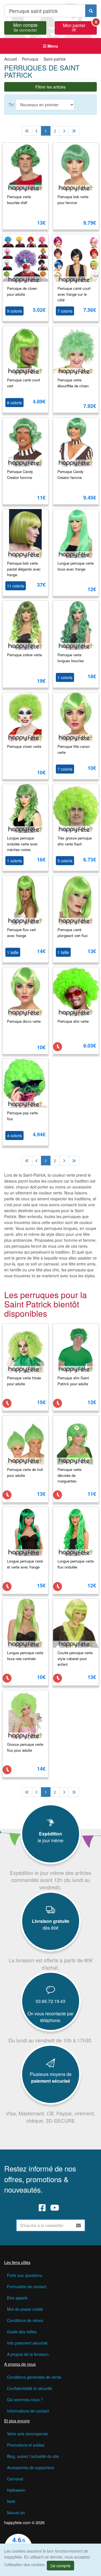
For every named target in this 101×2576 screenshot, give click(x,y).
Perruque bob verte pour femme (73, 200)
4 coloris (14, 1135)
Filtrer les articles (50, 87)
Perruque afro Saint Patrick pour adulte (73, 1381)
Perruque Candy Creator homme (20, 474)
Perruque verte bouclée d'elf (19, 200)
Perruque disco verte (24, 1021)
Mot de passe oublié (25, 2309)
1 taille (13, 952)
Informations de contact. (28, 2411)
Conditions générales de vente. (35, 2377)
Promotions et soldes (26, 2445)
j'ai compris (60, 2566)
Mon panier (80, 27)
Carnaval (15, 2479)
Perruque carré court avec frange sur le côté (74, 294)
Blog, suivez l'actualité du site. (34, 2456)
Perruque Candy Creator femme (71, 474)
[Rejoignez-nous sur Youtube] (55, 2208)
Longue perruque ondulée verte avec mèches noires (22, 844)
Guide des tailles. (22, 2332)
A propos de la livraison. (28, 2354)
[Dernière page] (74, 131)
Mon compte (25, 27)
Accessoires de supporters (31, 2467)
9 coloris (14, 311)
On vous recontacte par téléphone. (50, 2017)
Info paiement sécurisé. (28, 2343)
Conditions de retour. (26, 2320)
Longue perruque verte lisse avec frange (76, 566)
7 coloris (65, 311)
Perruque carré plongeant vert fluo (73, 933)
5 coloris (65, 861)
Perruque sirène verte (24, 655)
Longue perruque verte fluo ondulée (76, 1564)
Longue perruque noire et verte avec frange (25, 1564)
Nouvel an (16, 2513)
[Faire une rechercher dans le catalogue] (91, 11)
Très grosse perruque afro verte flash (75, 841)
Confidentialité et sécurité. (30, 2388)
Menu (52, 46)
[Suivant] (64, 131)
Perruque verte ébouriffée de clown (73, 383)
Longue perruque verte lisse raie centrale (25, 1656)
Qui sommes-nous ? (25, 2400)
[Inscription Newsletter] (79, 2225)
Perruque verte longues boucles (71, 658)
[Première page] (27, 131)
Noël (11, 2501)
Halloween (16, 2490)
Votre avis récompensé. (28, 2434)
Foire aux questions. (25, 2275)
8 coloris (14, 403)
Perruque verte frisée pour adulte (24, 1381)
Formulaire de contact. (27, 2286)
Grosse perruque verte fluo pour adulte (25, 1747)
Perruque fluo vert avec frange (21, 933)
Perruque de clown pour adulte (22, 291)
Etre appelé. (18, 2298)
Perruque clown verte (24, 746)
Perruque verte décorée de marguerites (69, 1475)
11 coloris (16, 586)
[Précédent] (37, 131)
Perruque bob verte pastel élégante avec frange (24, 569)
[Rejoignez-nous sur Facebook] (42, 2208)
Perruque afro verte (73, 1021)
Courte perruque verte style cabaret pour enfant (75, 1658)
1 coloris (65, 677)
